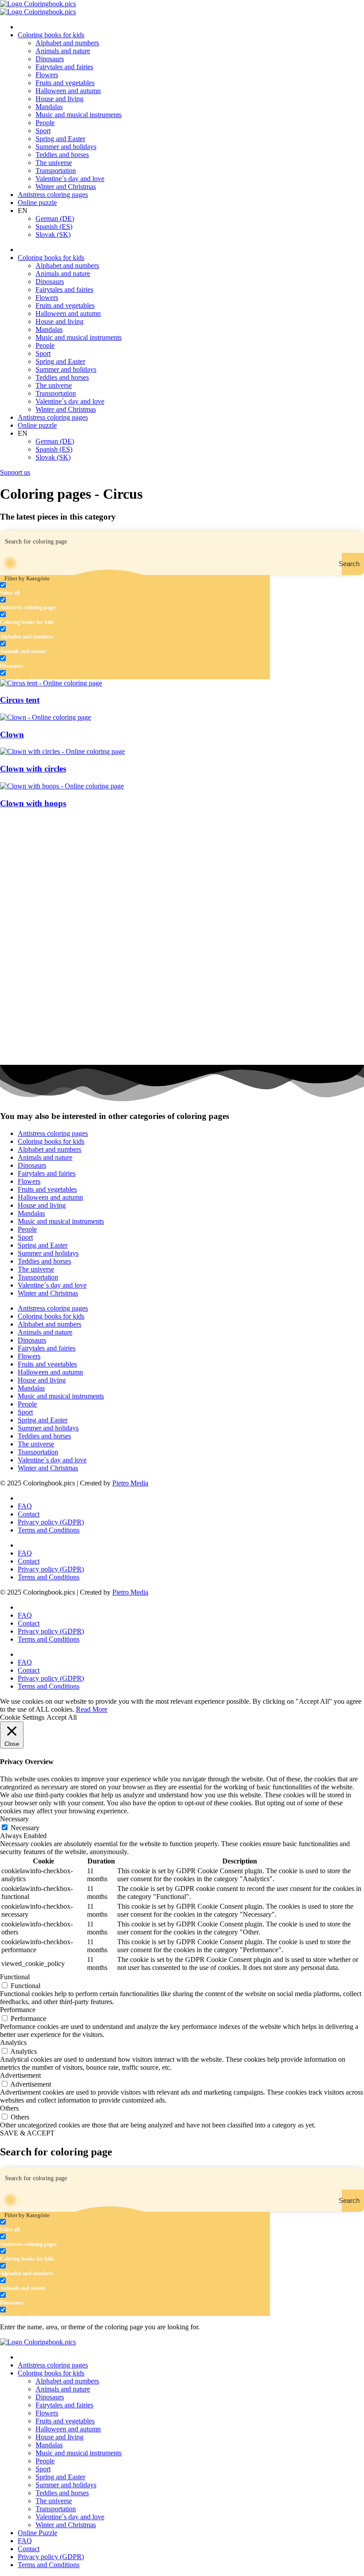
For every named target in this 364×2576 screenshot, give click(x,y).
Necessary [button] (14, 1819)
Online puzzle (37, 203)
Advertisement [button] (20, 2075)
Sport (43, 131)
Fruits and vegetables (65, 83)
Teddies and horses (62, 155)
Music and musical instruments (79, 115)
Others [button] (9, 2108)
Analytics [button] (13, 2042)
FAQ (25, 1506)
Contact (29, 1514)
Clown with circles (33, 769)
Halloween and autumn (68, 91)
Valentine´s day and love (70, 179)
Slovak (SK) (53, 234)
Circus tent (20, 700)
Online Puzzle (38, 2533)
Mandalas (49, 107)
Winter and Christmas (66, 187)
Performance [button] (18, 2010)
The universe (54, 163)
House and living (59, 99)
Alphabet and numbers (67, 43)
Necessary (25, 1828)
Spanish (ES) (54, 226)
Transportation (56, 171)
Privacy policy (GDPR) (51, 1522)
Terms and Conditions (49, 1530)
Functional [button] (15, 1977)
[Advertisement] (182, 878)
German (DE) (55, 219)
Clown (12, 735)
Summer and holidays (66, 147)
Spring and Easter (60, 139)
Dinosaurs (50, 59)
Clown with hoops (33, 803)
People (45, 123)
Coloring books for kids (51, 35)
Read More (92, 1709)
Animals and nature (63, 51)
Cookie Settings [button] (22, 1717)
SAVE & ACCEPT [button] (27, 2133)
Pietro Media (130, 1483)
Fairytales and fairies (64, 67)
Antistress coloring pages (53, 195)
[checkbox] (44, 589)
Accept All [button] (62, 1717)
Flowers (47, 75)
